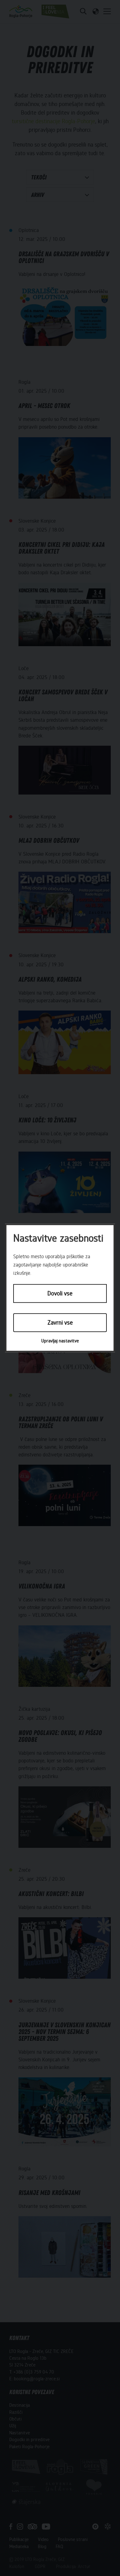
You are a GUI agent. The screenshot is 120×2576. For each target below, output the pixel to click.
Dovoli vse (60, 1294)
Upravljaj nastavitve (60, 1341)
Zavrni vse (60, 1323)
